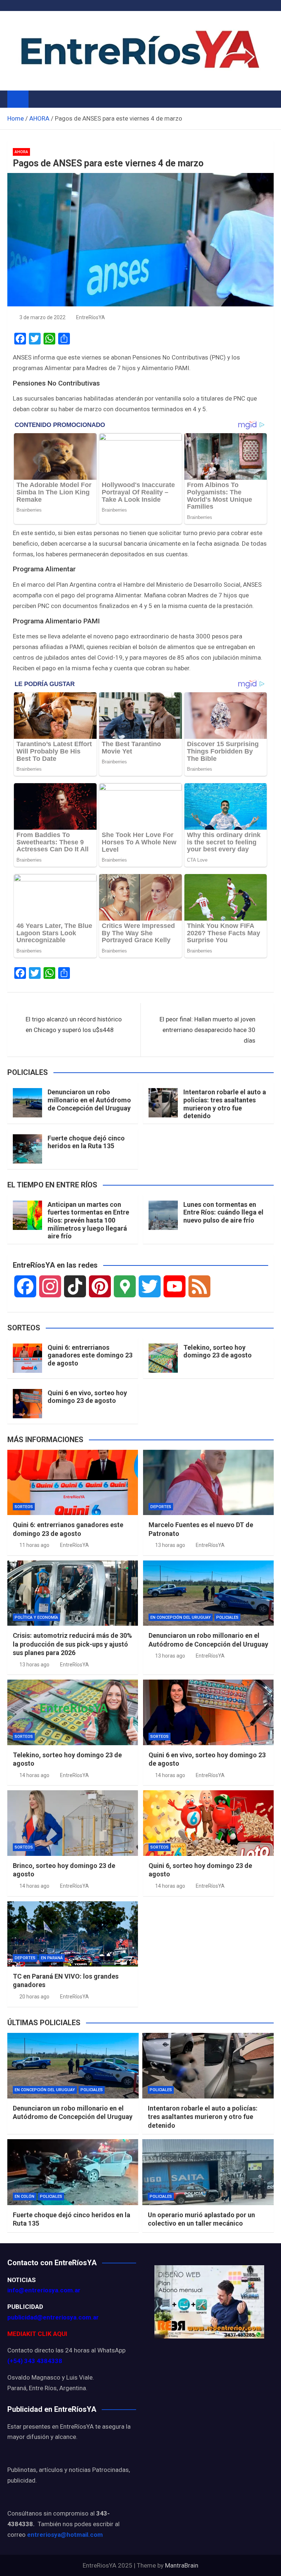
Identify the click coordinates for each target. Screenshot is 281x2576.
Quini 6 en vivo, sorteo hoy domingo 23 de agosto (87, 1397)
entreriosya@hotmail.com (65, 2535)
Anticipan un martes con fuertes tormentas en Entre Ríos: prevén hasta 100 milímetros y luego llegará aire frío (88, 1220)
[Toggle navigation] (38, 99)
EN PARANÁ (52, 1958)
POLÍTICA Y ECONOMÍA (36, 1617)
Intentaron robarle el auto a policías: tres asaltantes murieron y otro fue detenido (225, 1104)
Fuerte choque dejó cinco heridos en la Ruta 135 (86, 1142)
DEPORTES (161, 1507)
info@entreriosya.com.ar (44, 2290)
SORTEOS (24, 1507)
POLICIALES (227, 1617)
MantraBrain (182, 2565)
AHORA (21, 152)
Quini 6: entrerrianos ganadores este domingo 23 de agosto (90, 1355)
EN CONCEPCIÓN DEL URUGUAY (181, 1617)
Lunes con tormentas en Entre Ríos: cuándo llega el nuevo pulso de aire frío (223, 1212)
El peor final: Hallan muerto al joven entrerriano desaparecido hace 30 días (207, 1030)
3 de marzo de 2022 (42, 317)
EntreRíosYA (91, 317)
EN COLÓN (25, 2197)
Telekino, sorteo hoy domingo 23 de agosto (218, 1351)
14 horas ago (34, 1775)
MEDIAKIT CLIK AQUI (37, 2334)
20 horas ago (34, 1997)
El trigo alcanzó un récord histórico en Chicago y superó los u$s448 (74, 1024)
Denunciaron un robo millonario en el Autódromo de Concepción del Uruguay (89, 1100)
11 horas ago (34, 1545)
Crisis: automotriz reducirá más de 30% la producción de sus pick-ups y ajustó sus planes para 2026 (72, 1644)
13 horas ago (170, 1545)
